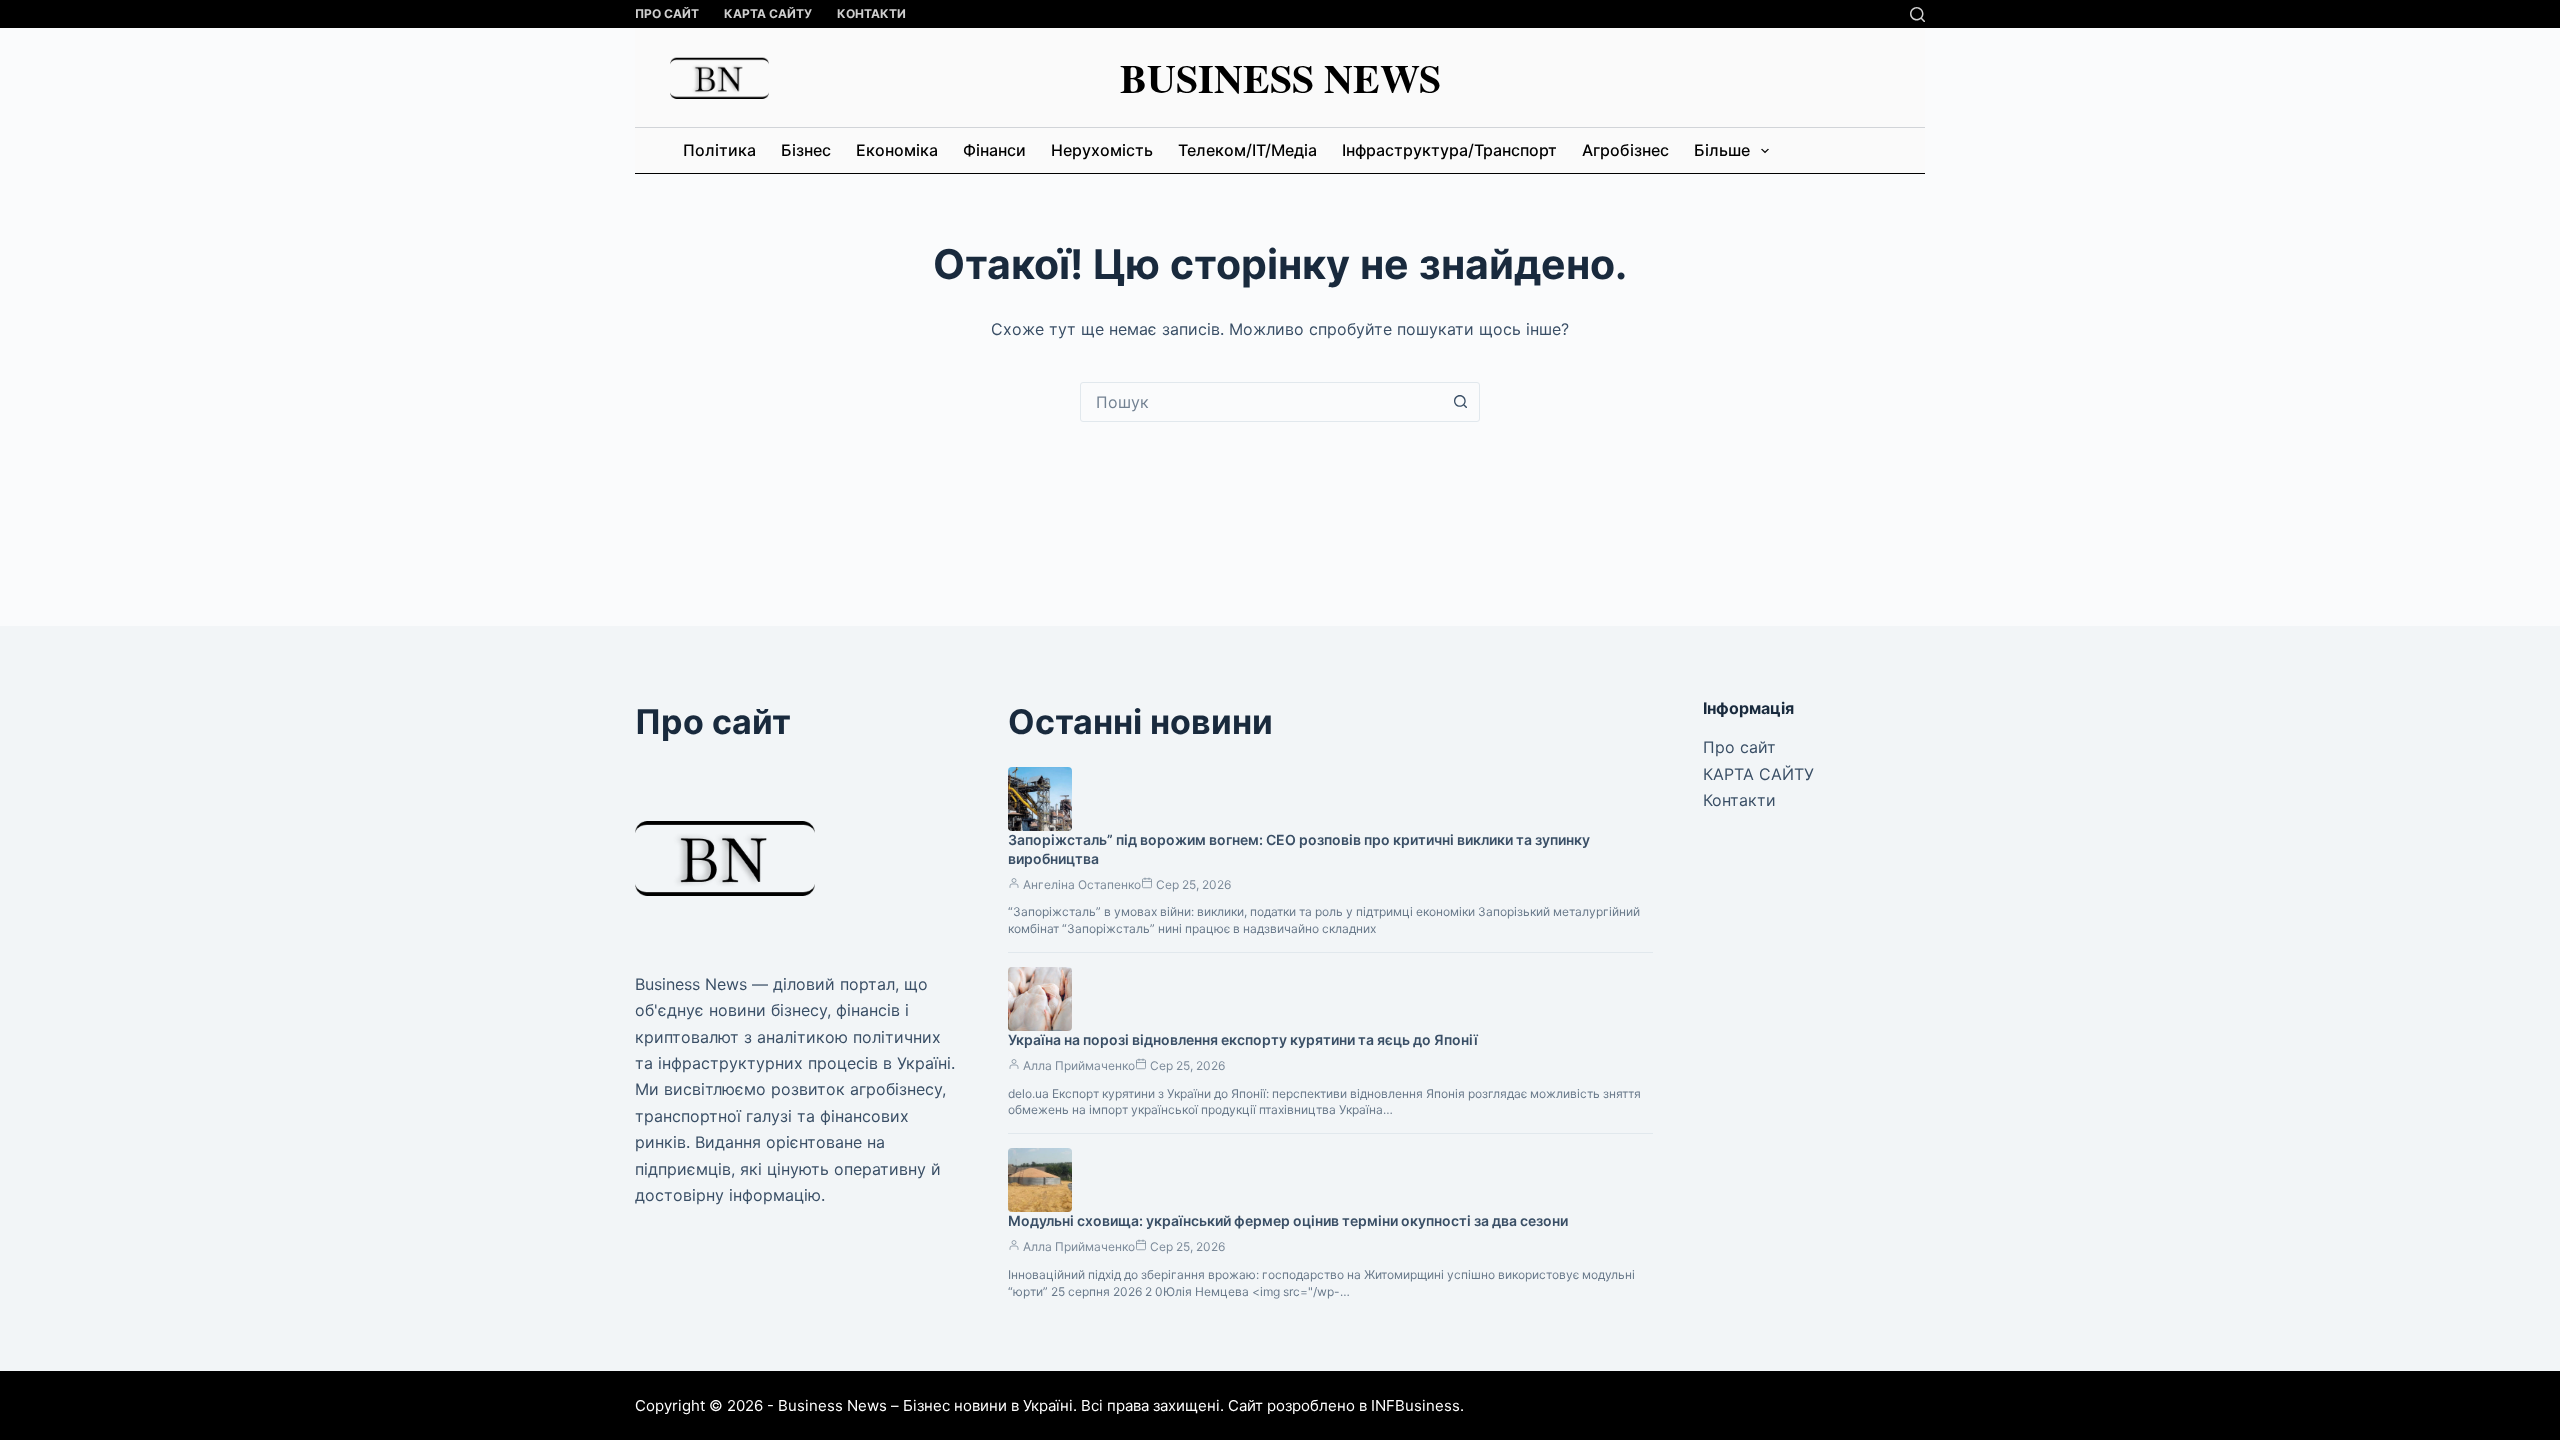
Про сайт (667, 13)
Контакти (871, 13)
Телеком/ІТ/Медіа (1247, 150)
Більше (1722, 150)
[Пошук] (1917, 14)
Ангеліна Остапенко (1082, 884)
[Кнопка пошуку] (1460, 402)
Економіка (897, 150)
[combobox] (1261, 402)
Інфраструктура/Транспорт (1449, 150)
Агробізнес (1625, 150)
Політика (719, 150)
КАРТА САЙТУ (768, 13)
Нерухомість (1102, 150)
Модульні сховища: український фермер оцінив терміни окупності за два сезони (1288, 1220)
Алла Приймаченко (1079, 1065)
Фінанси (994, 150)
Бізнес (806, 150)
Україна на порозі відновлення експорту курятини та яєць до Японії (1243, 1039)
